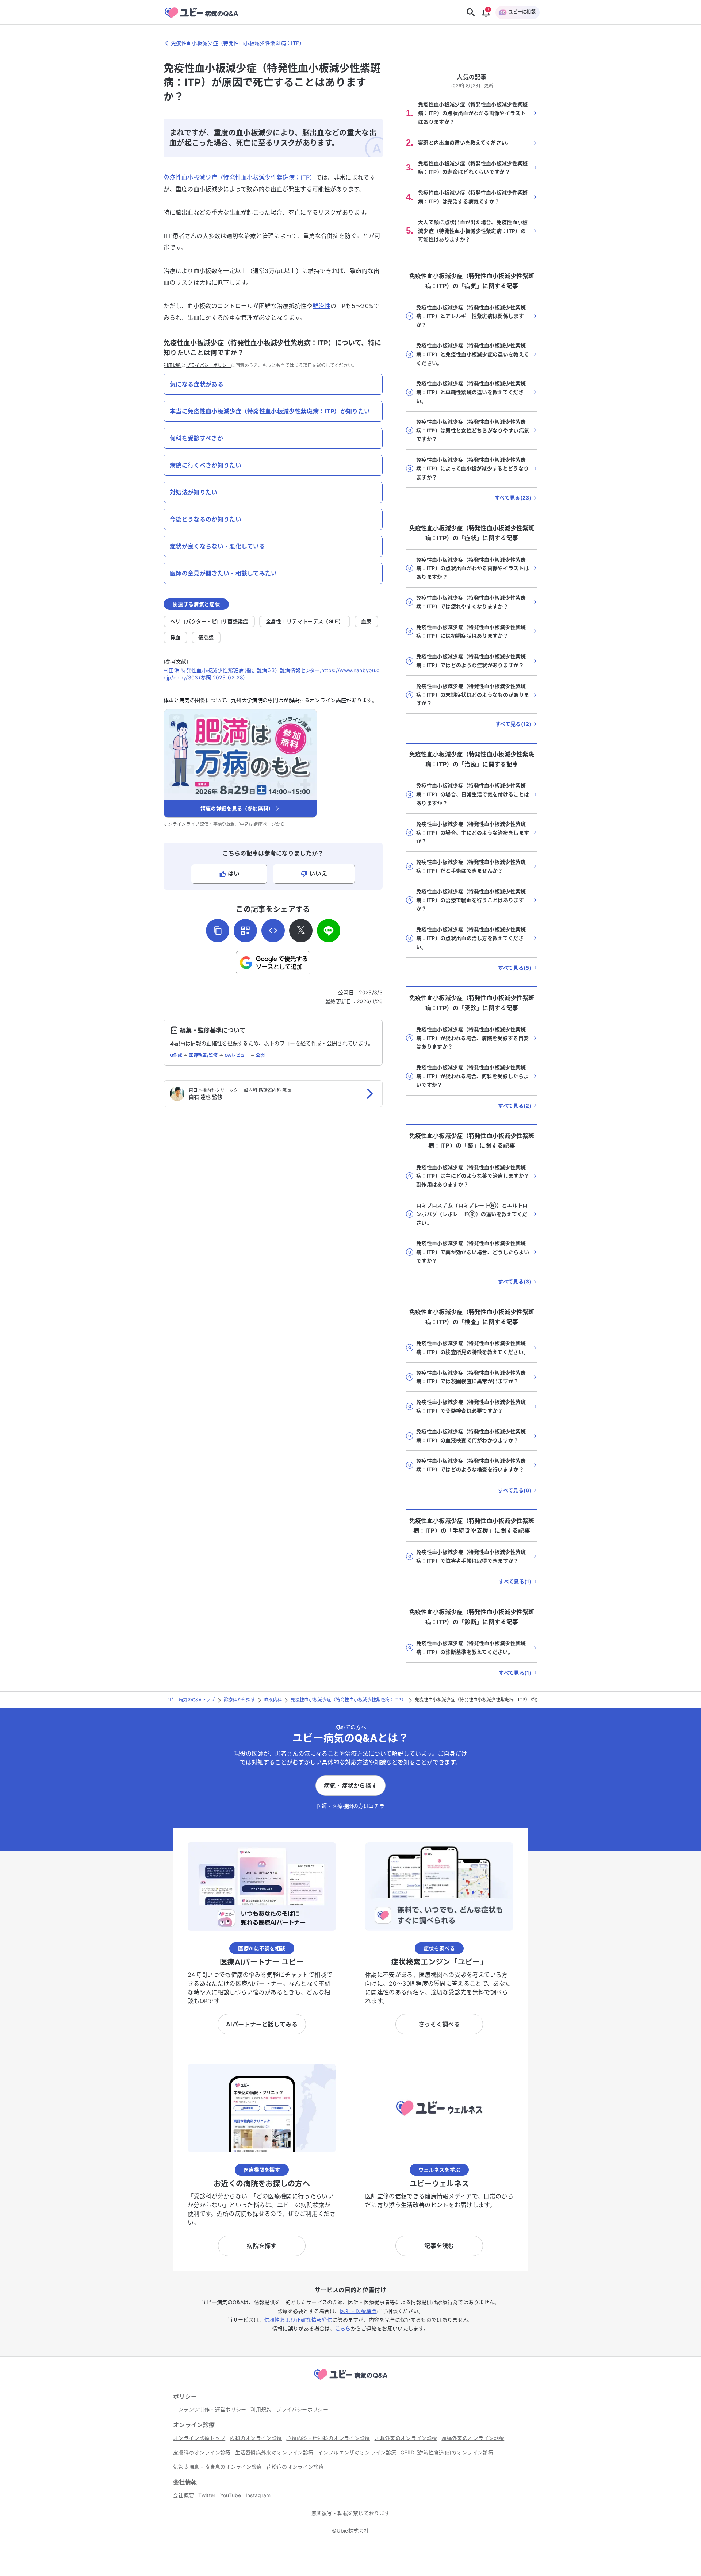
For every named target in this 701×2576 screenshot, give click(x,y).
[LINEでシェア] (329, 931)
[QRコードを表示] (245, 931)
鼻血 (175, 637)
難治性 (321, 306)
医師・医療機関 (358, 2311)
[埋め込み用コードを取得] (273, 931)
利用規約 (173, 365)
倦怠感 (206, 637)
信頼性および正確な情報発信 (298, 2320)
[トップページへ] (350, 2381)
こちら (343, 2328)
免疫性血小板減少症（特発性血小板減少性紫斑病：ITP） (240, 177)
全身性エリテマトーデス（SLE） (305, 621)
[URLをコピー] (218, 931)
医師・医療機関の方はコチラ (350, 1806)
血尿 (366, 621)
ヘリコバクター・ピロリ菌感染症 (209, 621)
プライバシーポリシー (209, 365)
